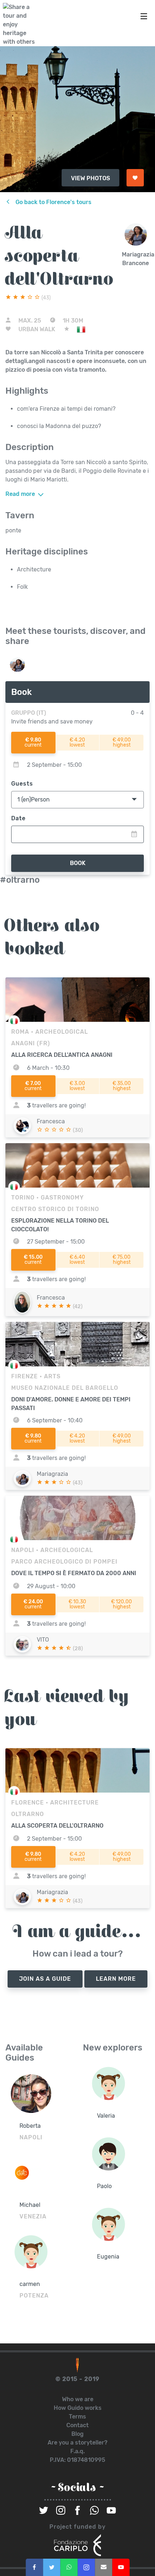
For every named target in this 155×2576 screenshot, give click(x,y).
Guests (22, 784)
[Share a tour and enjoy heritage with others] (21, 25)
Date (18, 818)
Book (78, 863)
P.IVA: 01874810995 (77, 2460)
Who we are (78, 2399)
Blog (77, 2434)
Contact (77, 2425)
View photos (90, 178)
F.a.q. (77, 2451)
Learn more (116, 1979)
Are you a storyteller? (77, 2443)
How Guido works (78, 2408)
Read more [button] (21, 494)
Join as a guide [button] (45, 1979)
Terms (77, 2417)
